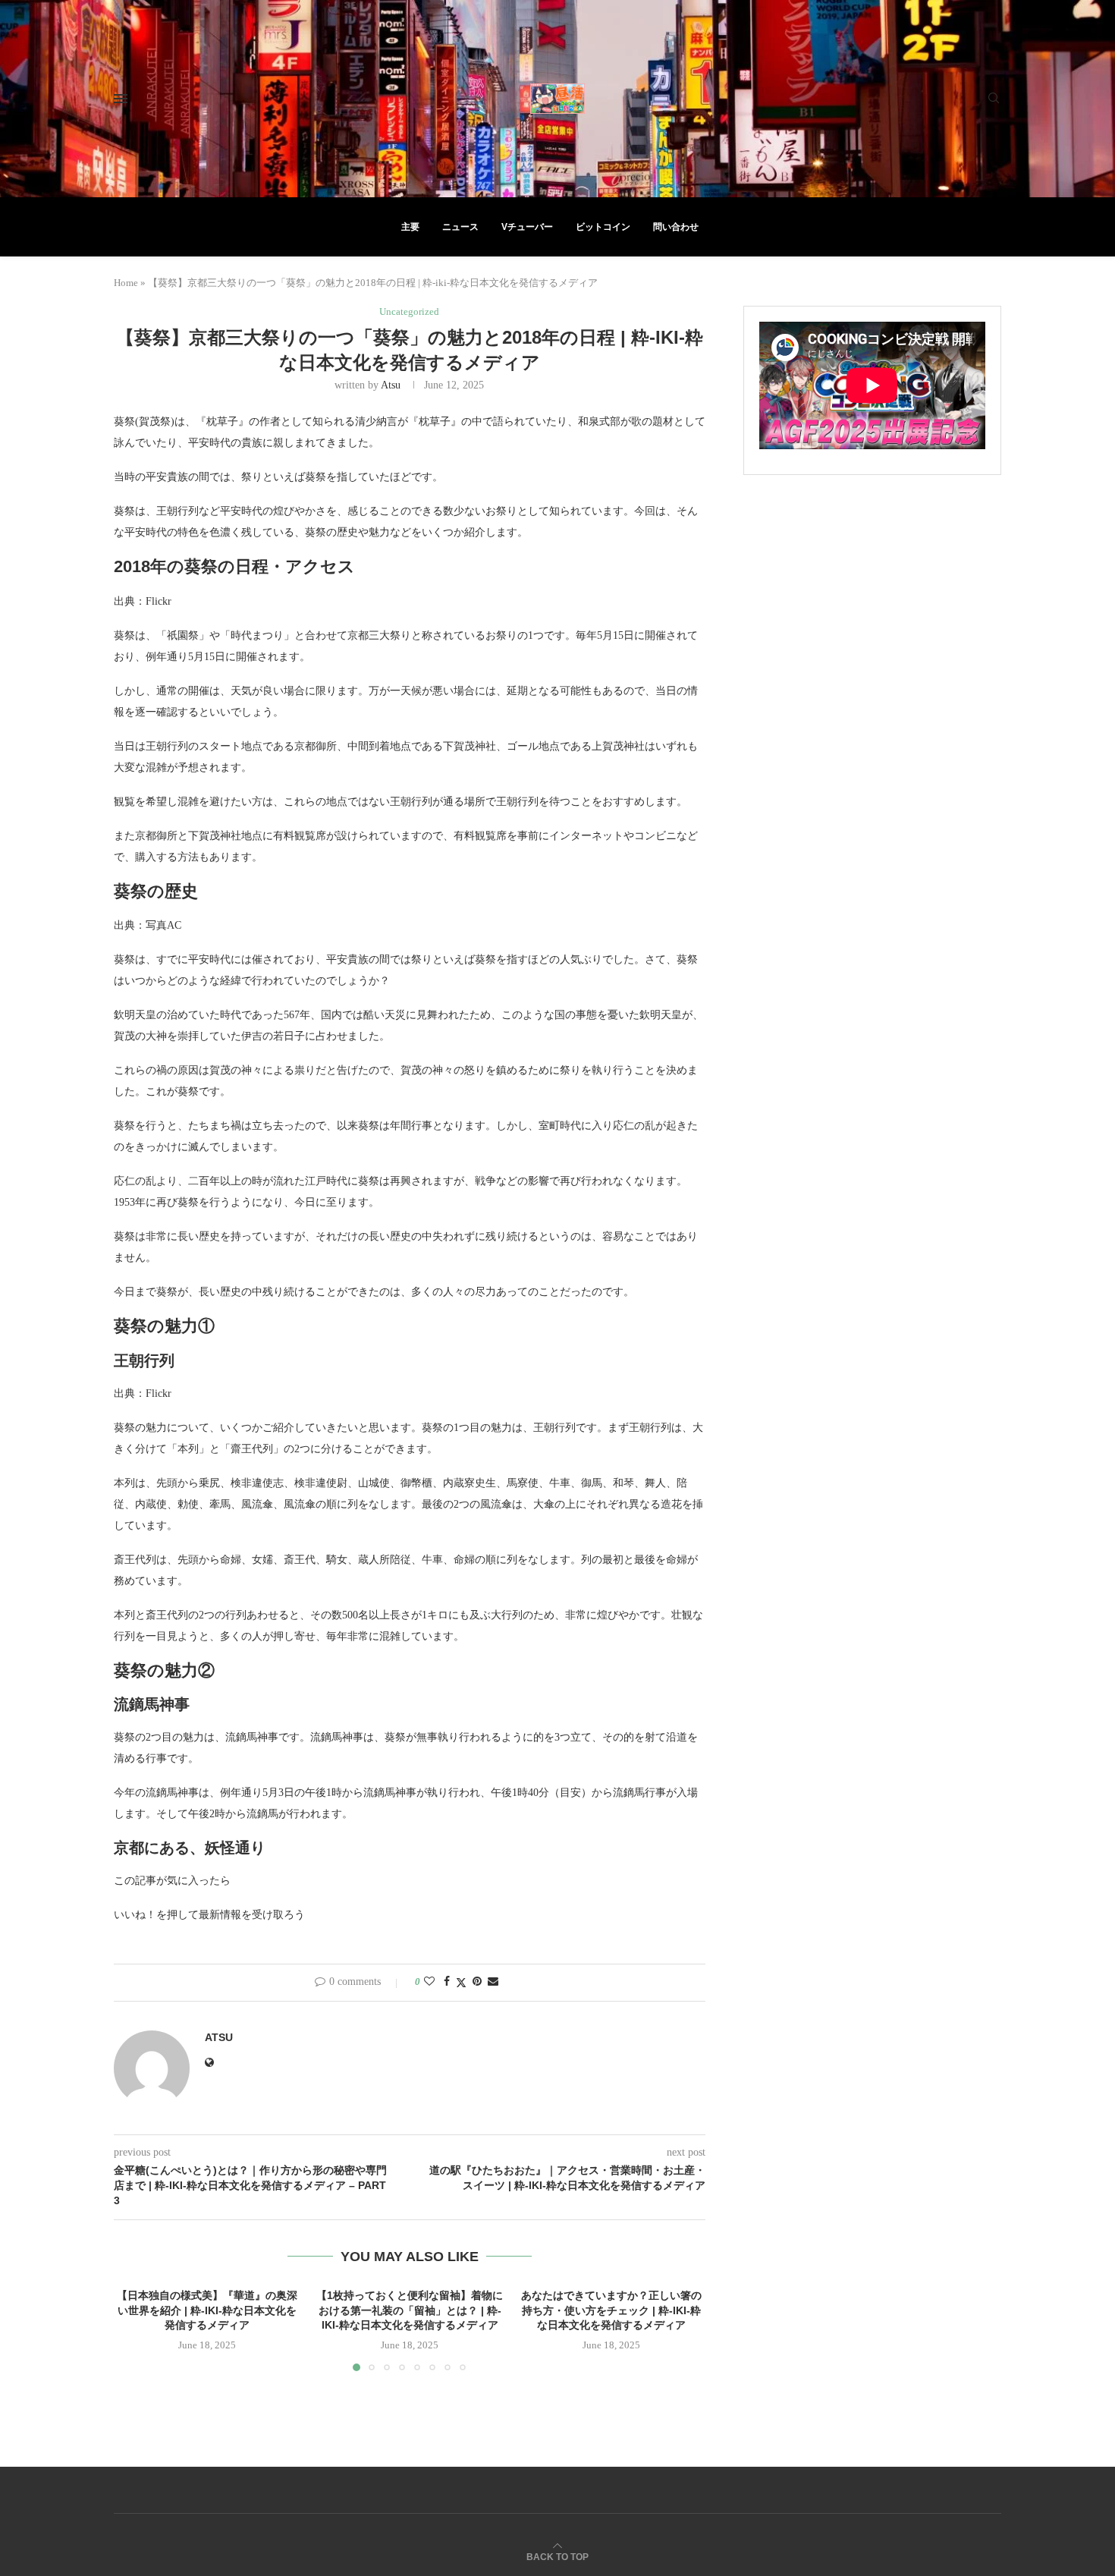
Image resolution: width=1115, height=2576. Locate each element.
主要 (410, 227)
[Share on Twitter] (461, 1983)
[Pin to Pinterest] (477, 1982)
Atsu (391, 385)
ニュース (460, 227)
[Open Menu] (121, 99)
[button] (134, 2329)
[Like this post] (429, 1982)
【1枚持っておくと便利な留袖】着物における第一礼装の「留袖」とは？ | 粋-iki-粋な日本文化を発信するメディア (410, 2310)
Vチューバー (527, 227)
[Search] (994, 99)
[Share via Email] (493, 1982)
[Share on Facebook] (447, 1982)
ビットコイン (603, 227)
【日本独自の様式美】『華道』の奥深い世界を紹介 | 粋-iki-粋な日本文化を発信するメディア (207, 2310)
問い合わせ (676, 227)
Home (126, 283)
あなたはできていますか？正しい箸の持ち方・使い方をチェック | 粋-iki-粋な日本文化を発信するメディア (612, 2310)
